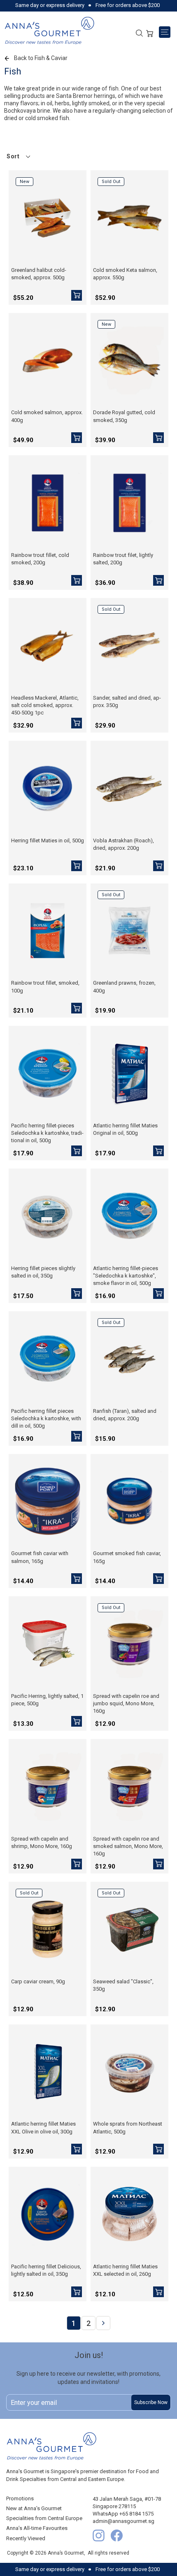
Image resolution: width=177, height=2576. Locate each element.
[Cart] (150, 32)
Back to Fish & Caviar (41, 58)
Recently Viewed (26, 2538)
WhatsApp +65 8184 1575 (123, 2514)
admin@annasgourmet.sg (123, 2521)
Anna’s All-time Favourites (37, 2528)
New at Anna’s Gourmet (34, 2508)
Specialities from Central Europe (44, 2518)
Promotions (20, 2498)
